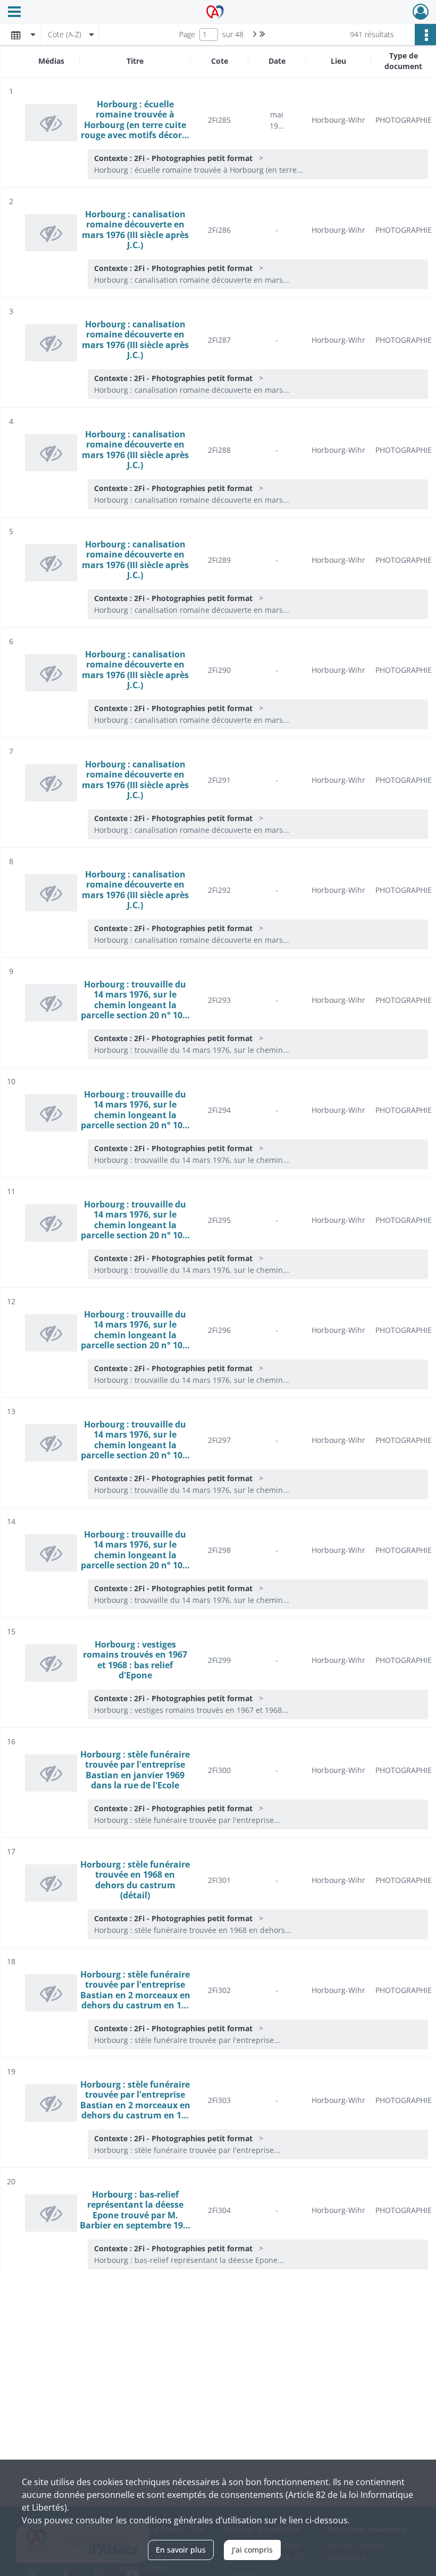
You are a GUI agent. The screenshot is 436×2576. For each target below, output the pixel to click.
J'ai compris (252, 2550)
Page (187, 34)
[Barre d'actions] (425, 35)
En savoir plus (181, 2550)
